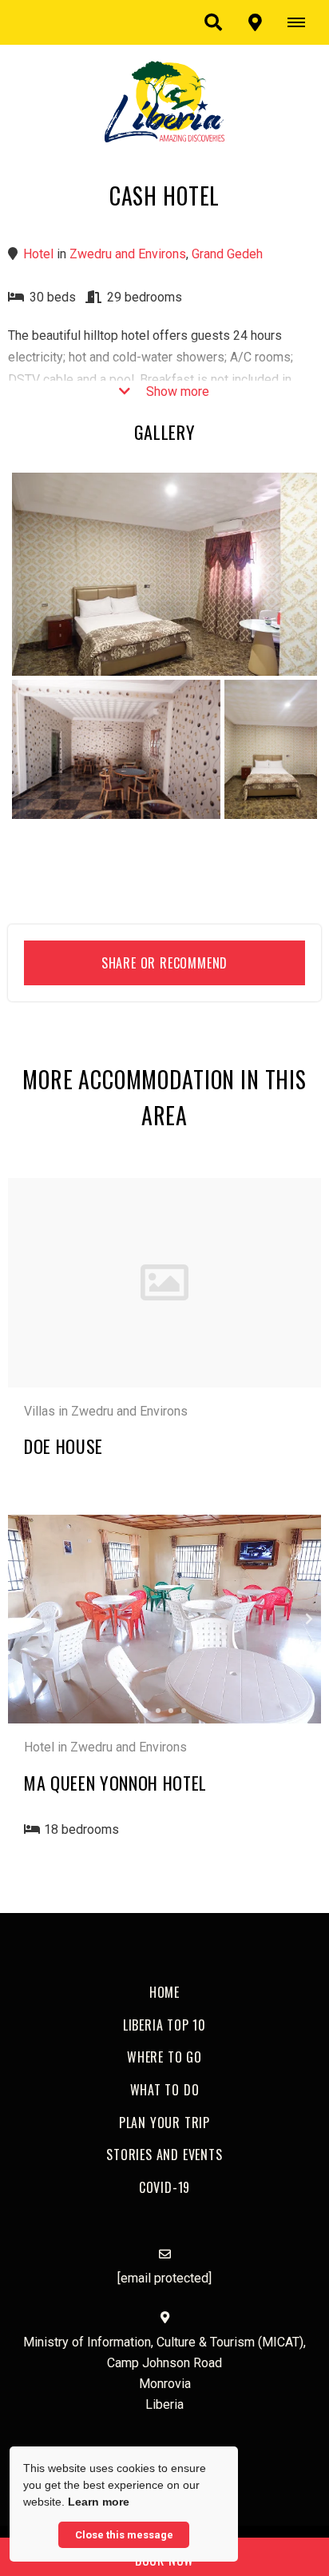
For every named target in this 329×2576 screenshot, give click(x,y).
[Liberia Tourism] (164, 100)
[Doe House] (164, 1282)
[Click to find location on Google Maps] (255, 22)
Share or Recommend (164, 963)
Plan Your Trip (164, 2123)
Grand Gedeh (227, 254)
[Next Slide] (295, 1619)
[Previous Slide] (34, 1619)
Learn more (99, 2502)
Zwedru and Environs (128, 254)
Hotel (38, 254)
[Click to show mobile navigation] (302, 22)
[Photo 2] (271, 749)
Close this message (124, 2535)
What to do (165, 2090)
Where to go (164, 2057)
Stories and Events (164, 2155)
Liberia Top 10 (164, 2025)
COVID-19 (164, 2187)
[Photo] (164, 575)
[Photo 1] (116, 749)
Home (164, 1992)
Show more (176, 391)
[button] (213, 22)
